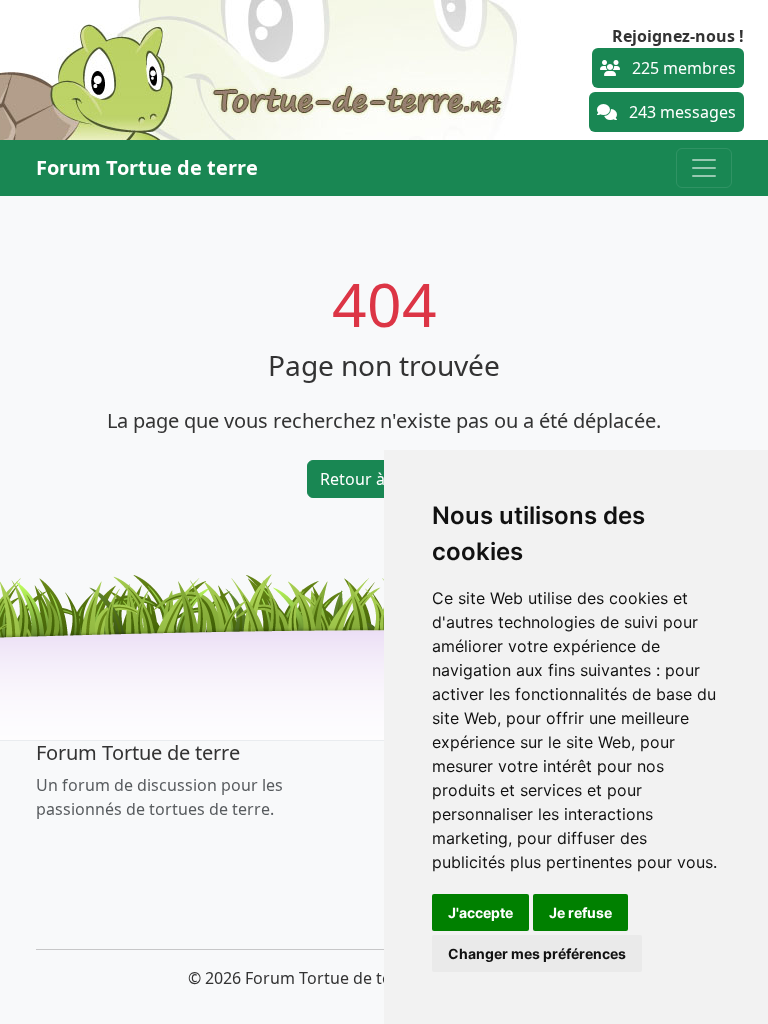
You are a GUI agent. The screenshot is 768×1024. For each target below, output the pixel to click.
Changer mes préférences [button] (537, 953)
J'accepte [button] (480, 912)
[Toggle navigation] (704, 168)
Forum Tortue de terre (147, 167)
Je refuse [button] (580, 912)
